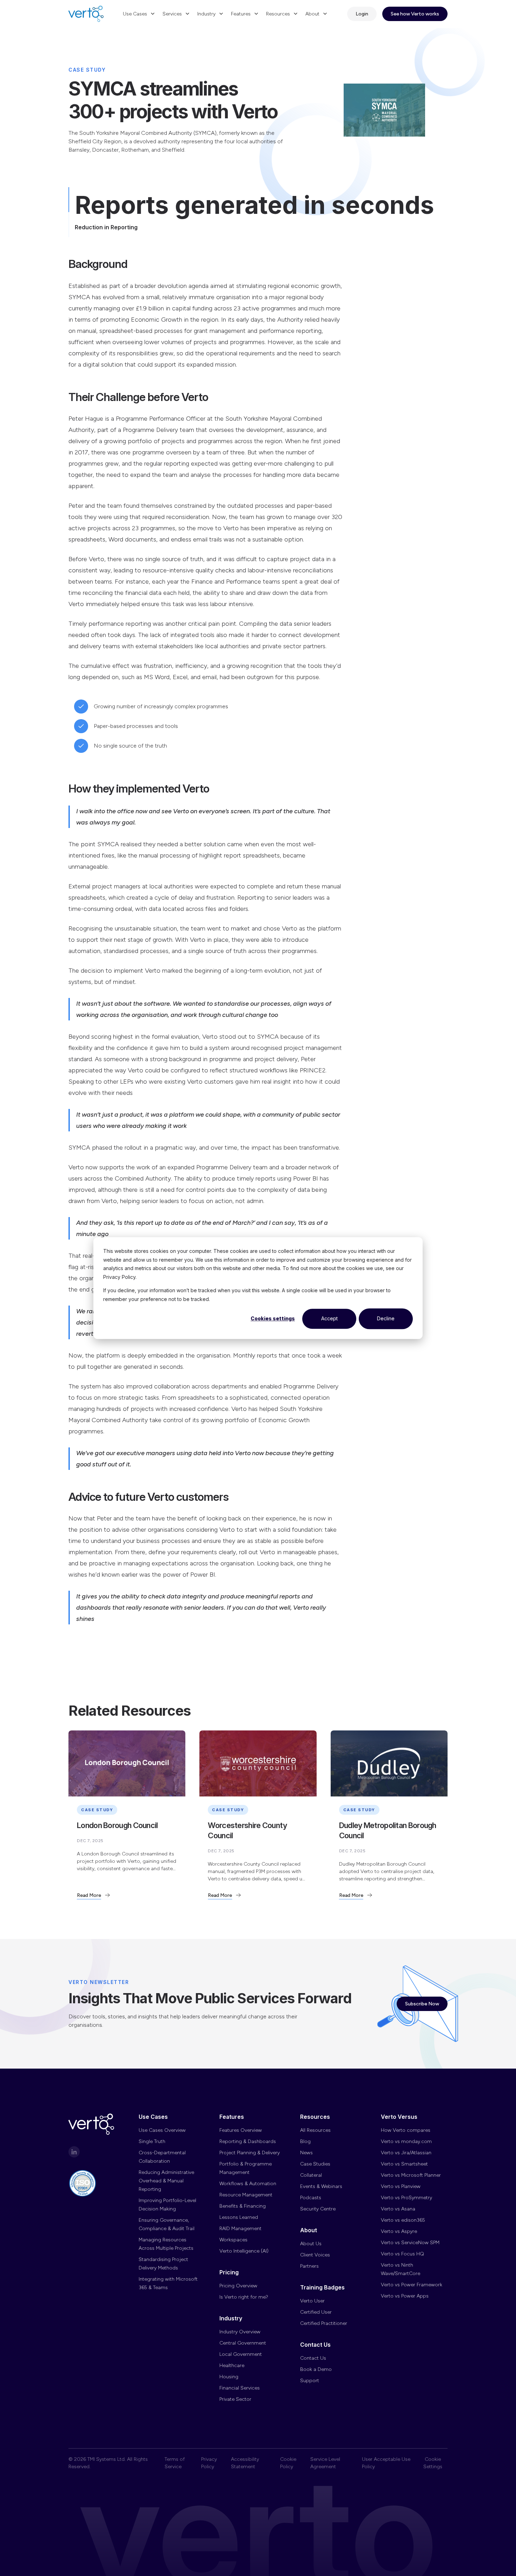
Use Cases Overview (162, 2130)
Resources (278, 14)
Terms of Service (175, 2463)
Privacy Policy (209, 2463)
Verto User (312, 2301)
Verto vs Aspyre (399, 2231)
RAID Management (240, 2229)
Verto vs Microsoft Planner (411, 2175)
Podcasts (311, 2198)
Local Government (241, 2354)
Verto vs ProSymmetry (406, 2198)
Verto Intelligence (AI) (244, 2251)
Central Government (243, 2343)
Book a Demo (316, 2369)
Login (362, 14)
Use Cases (135, 14)
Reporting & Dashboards (248, 2141)
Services (172, 14)
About (312, 14)
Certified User (316, 2312)
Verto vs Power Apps (405, 2296)
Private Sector (235, 2399)
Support (310, 2381)
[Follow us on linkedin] (74, 2152)
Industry (206, 14)
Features (241, 14)
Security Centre (318, 2209)
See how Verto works (415, 14)
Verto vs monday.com (406, 2141)
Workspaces (233, 2240)
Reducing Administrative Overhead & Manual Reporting (166, 2181)
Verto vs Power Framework (412, 2285)
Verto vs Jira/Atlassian (406, 2153)
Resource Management (246, 2195)
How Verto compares (406, 2130)
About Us (311, 2244)
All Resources (315, 2130)
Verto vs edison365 (403, 2220)
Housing (229, 2377)
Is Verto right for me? (244, 2297)
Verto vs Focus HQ (402, 2254)
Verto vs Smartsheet (404, 2164)
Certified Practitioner (324, 2323)
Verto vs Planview (401, 2186)
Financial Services (240, 2388)
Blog (305, 2141)
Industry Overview (240, 2332)
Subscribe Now (422, 2004)
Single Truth (152, 2141)
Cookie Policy (288, 2463)
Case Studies (315, 2164)
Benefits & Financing (243, 2206)
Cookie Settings (433, 2463)
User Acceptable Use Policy (386, 2463)
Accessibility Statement (245, 2463)
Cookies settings (273, 1318)
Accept (329, 1318)
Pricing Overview (238, 2286)
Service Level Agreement (325, 2463)
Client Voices (315, 2255)
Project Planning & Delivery (250, 2153)
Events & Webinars (321, 2186)
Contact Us (313, 2358)
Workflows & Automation (248, 2184)
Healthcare (232, 2365)
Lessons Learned (239, 2217)
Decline (386, 1318)
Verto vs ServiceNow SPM (410, 2243)
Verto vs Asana (398, 2209)
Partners (309, 2266)
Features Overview (241, 2130)
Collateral (311, 2175)
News (306, 2153)
